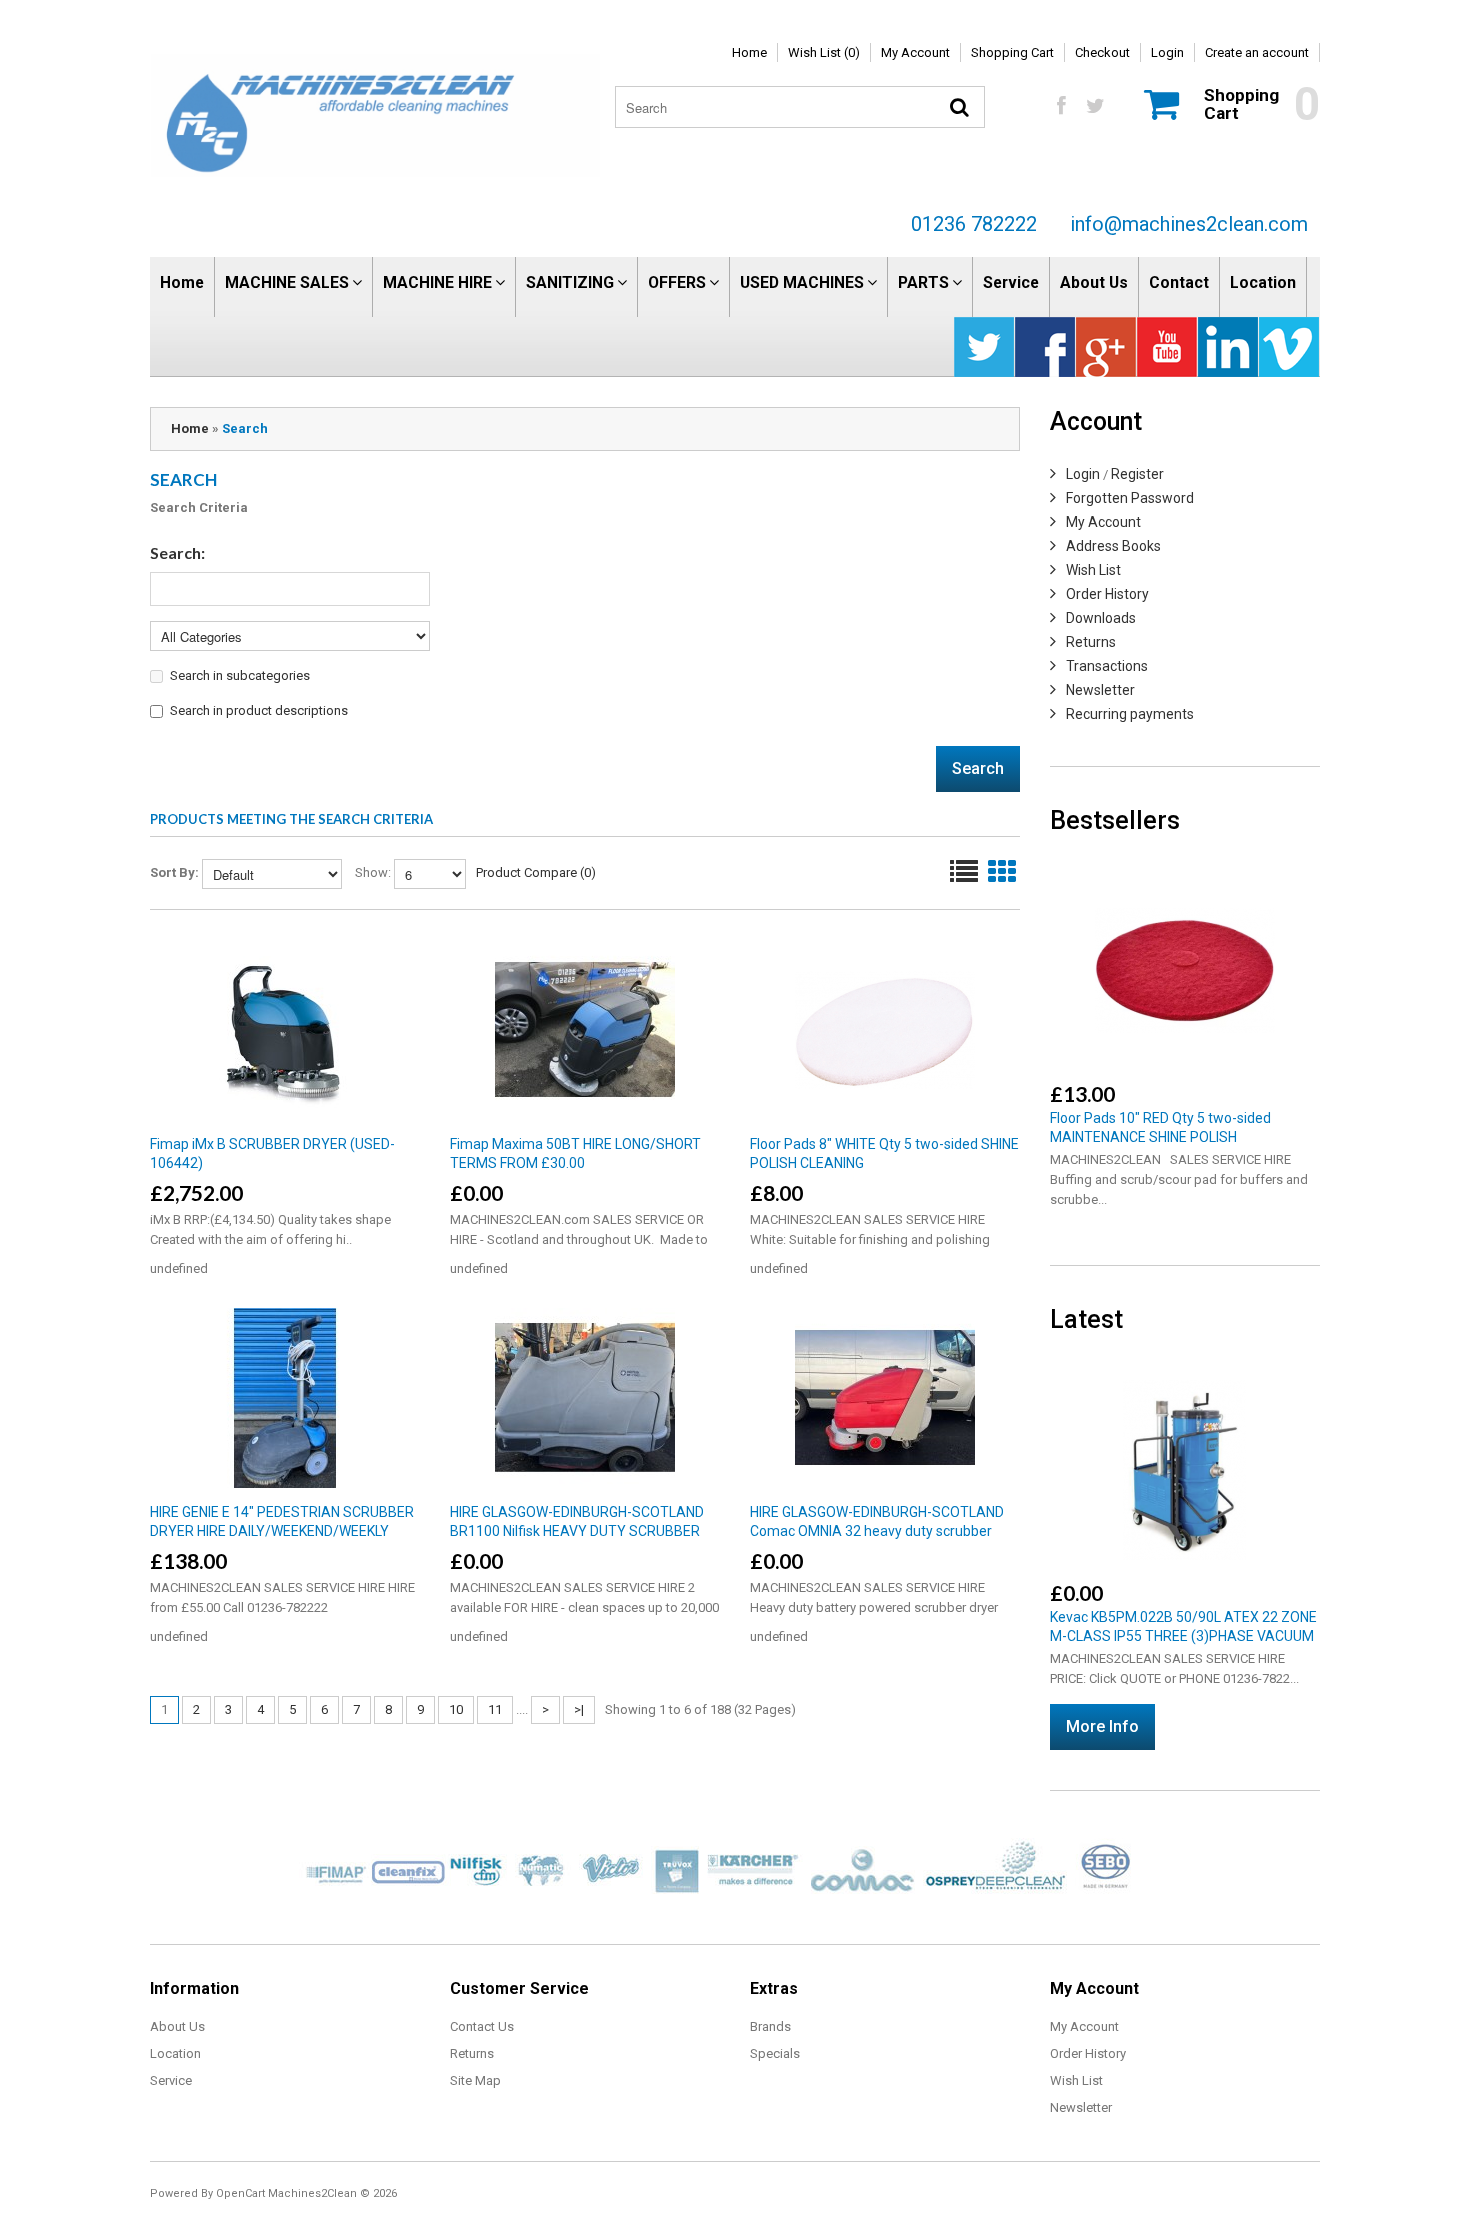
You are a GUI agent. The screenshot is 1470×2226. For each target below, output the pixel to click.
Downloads (1101, 618)
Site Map (475, 2080)
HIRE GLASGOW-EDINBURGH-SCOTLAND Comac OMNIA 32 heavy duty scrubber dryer (877, 1531)
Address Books (1113, 546)
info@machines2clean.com (1189, 224)
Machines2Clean (312, 2193)
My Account (915, 52)
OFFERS (677, 282)
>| (579, 1709)
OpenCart (240, 2193)
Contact (1179, 282)
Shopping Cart (1012, 52)
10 (456, 1709)
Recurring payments (1130, 714)
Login (1167, 52)
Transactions (1107, 666)
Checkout (1102, 52)
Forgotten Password (1130, 498)
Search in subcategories (240, 675)
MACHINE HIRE (437, 282)
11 (495, 1709)
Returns (1091, 642)
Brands (770, 2026)
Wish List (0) (824, 52)
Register (1137, 474)
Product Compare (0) (536, 872)
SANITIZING (570, 282)
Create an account (1257, 52)
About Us (1094, 282)
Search (245, 428)
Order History (1107, 594)
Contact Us (482, 2026)
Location (1263, 282)
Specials (775, 2053)
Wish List (1093, 570)
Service (1011, 282)
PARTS (923, 282)
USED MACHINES (802, 282)
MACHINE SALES (287, 282)
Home (749, 52)
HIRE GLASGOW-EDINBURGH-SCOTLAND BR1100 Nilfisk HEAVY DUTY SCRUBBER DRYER (577, 1531)
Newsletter (1100, 690)
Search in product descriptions (259, 710)
